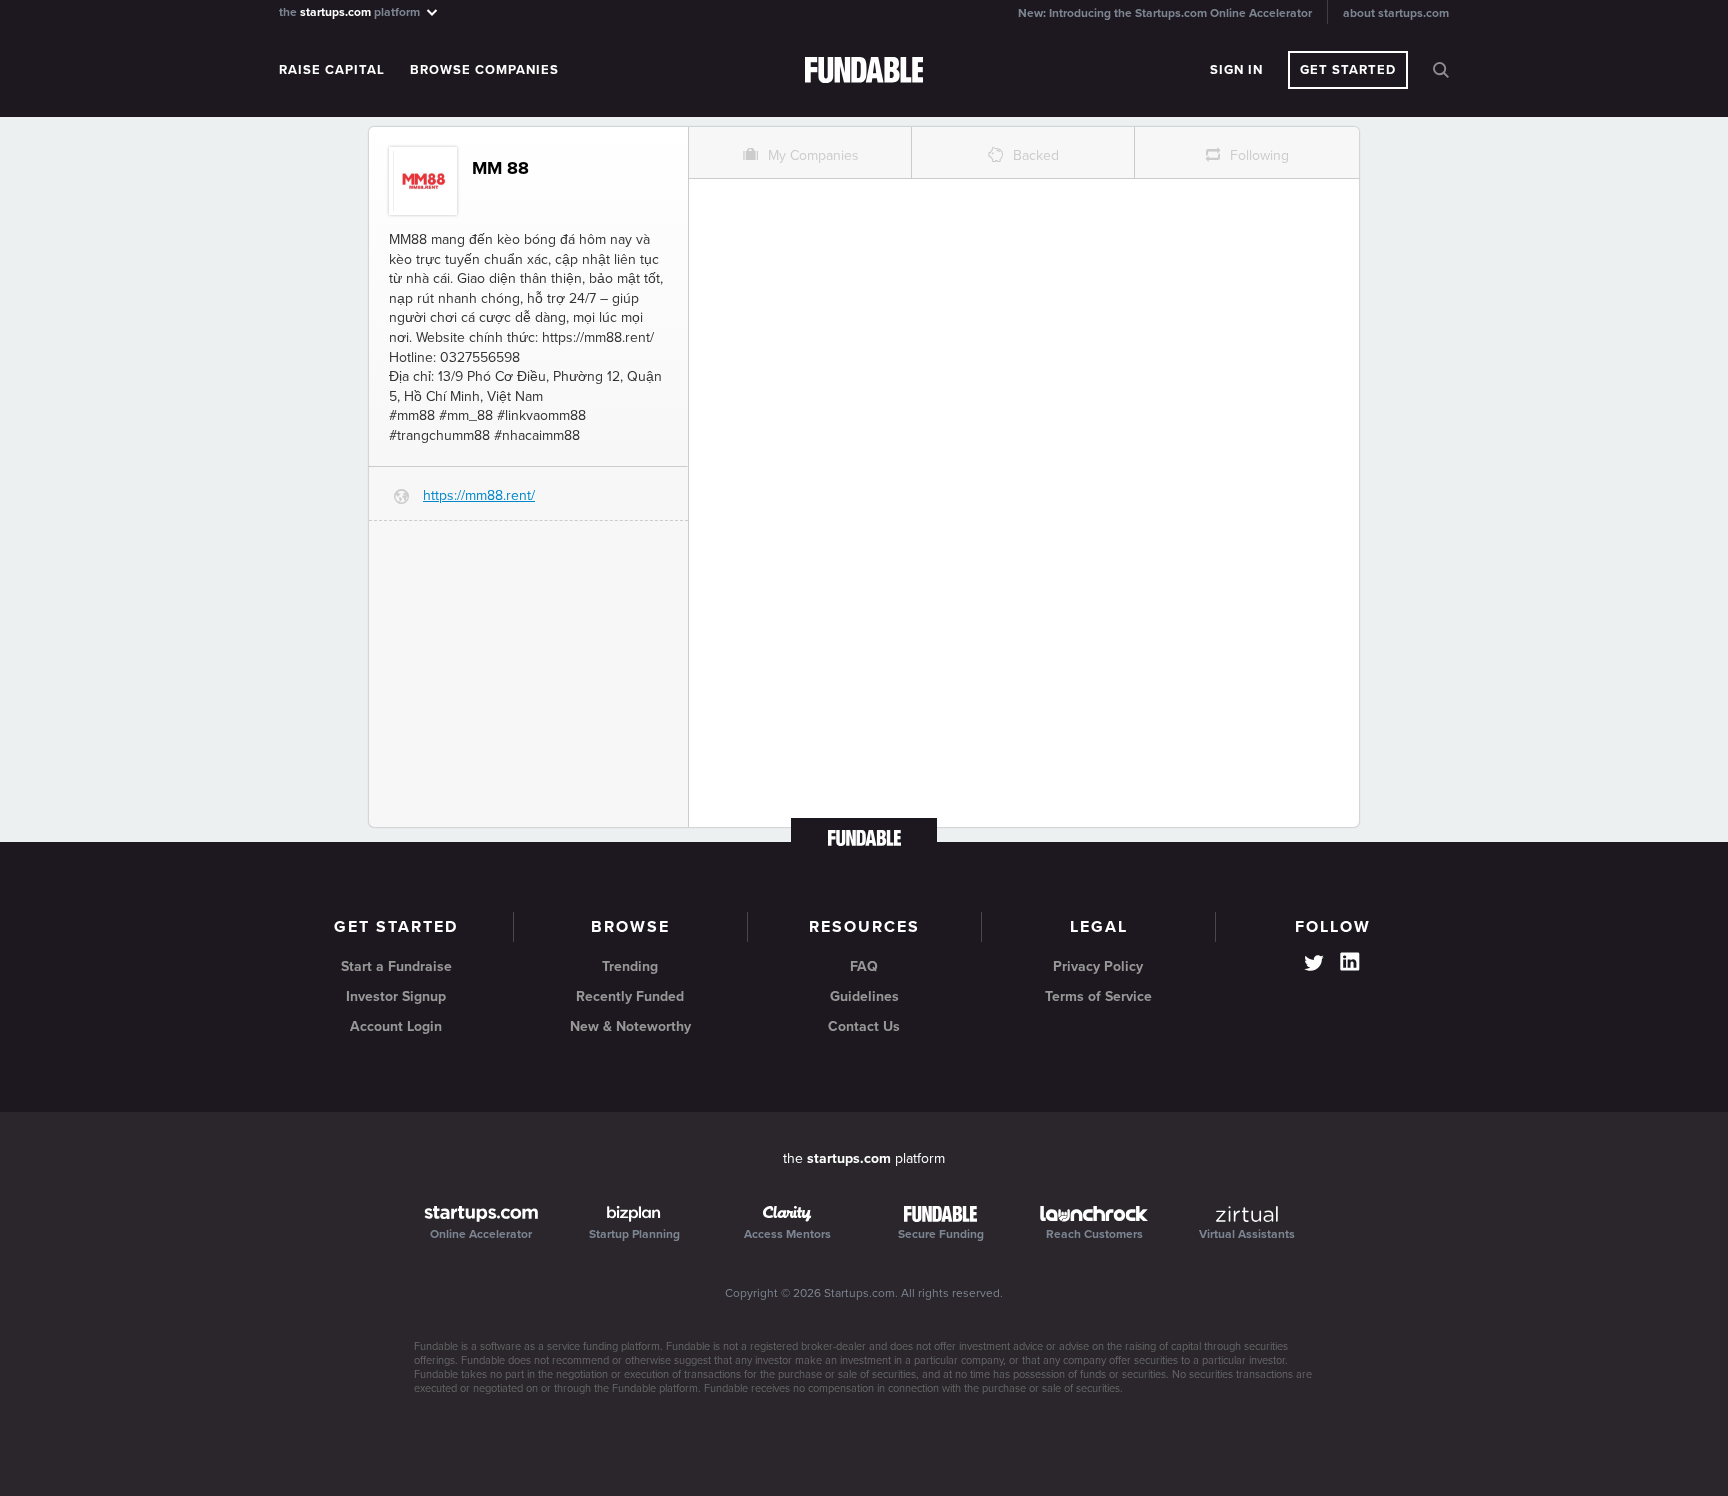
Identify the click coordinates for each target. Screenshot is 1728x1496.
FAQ (864, 966)
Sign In (1236, 70)
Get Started (1348, 70)
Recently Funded (630, 996)
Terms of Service (1098, 996)
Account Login (396, 1026)
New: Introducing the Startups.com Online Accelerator (1165, 13)
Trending (630, 966)
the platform (351, 11)
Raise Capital (332, 70)
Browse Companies (484, 70)
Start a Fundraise (396, 966)
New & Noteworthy (630, 1026)
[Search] (1441, 70)
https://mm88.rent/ (479, 495)
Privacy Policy (1098, 966)
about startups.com (1396, 13)
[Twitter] (1314, 965)
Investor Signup (396, 996)
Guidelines (864, 996)
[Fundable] (864, 71)
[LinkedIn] (1350, 962)
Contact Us (864, 1026)
